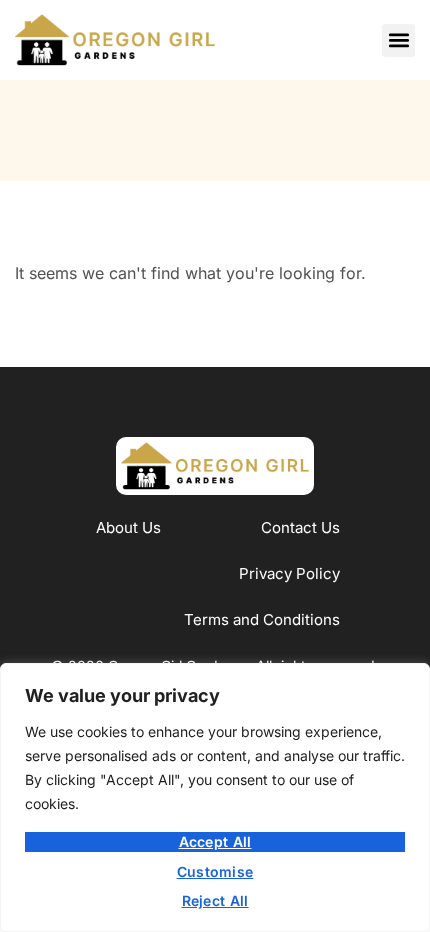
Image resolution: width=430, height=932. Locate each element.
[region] (215, 797)
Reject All (215, 900)
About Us (128, 527)
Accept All (215, 841)
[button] (398, 40)
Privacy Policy (289, 573)
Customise (215, 871)
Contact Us (300, 527)
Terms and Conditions (262, 619)
